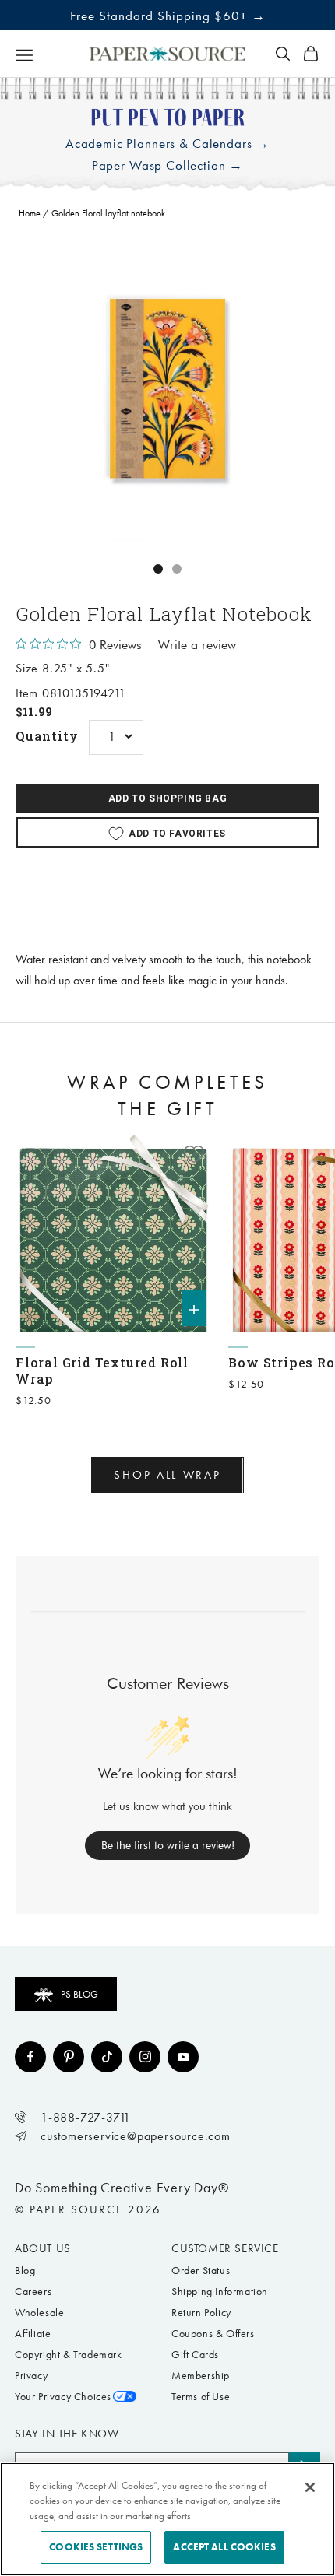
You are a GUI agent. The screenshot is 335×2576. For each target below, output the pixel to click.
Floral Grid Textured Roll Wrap (102, 1370)
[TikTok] (107, 2057)
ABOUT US (43, 2248)
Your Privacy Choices (63, 2397)
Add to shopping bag (167, 798)
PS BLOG (79, 1994)
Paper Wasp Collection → (168, 165)
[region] (167, 389)
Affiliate (33, 2334)
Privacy (31, 2376)
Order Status (201, 2271)
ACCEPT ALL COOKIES (224, 2547)
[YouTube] (183, 2057)
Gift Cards (195, 2355)
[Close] (310, 2487)
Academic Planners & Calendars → (167, 144)
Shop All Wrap (167, 1475)
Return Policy (201, 2313)
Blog (25, 2271)
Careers (33, 2292)
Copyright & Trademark (69, 2355)
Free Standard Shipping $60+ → (168, 16)
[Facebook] (30, 2057)
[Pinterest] (69, 2057)
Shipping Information (220, 2292)
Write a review (197, 645)
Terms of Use (201, 2397)
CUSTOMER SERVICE (225, 2248)
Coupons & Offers (213, 2334)
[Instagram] (145, 2057)
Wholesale (39, 2313)
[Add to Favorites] (194, 1154)
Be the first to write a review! (168, 1845)
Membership (201, 2376)
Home (30, 213)
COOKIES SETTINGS (96, 2547)
